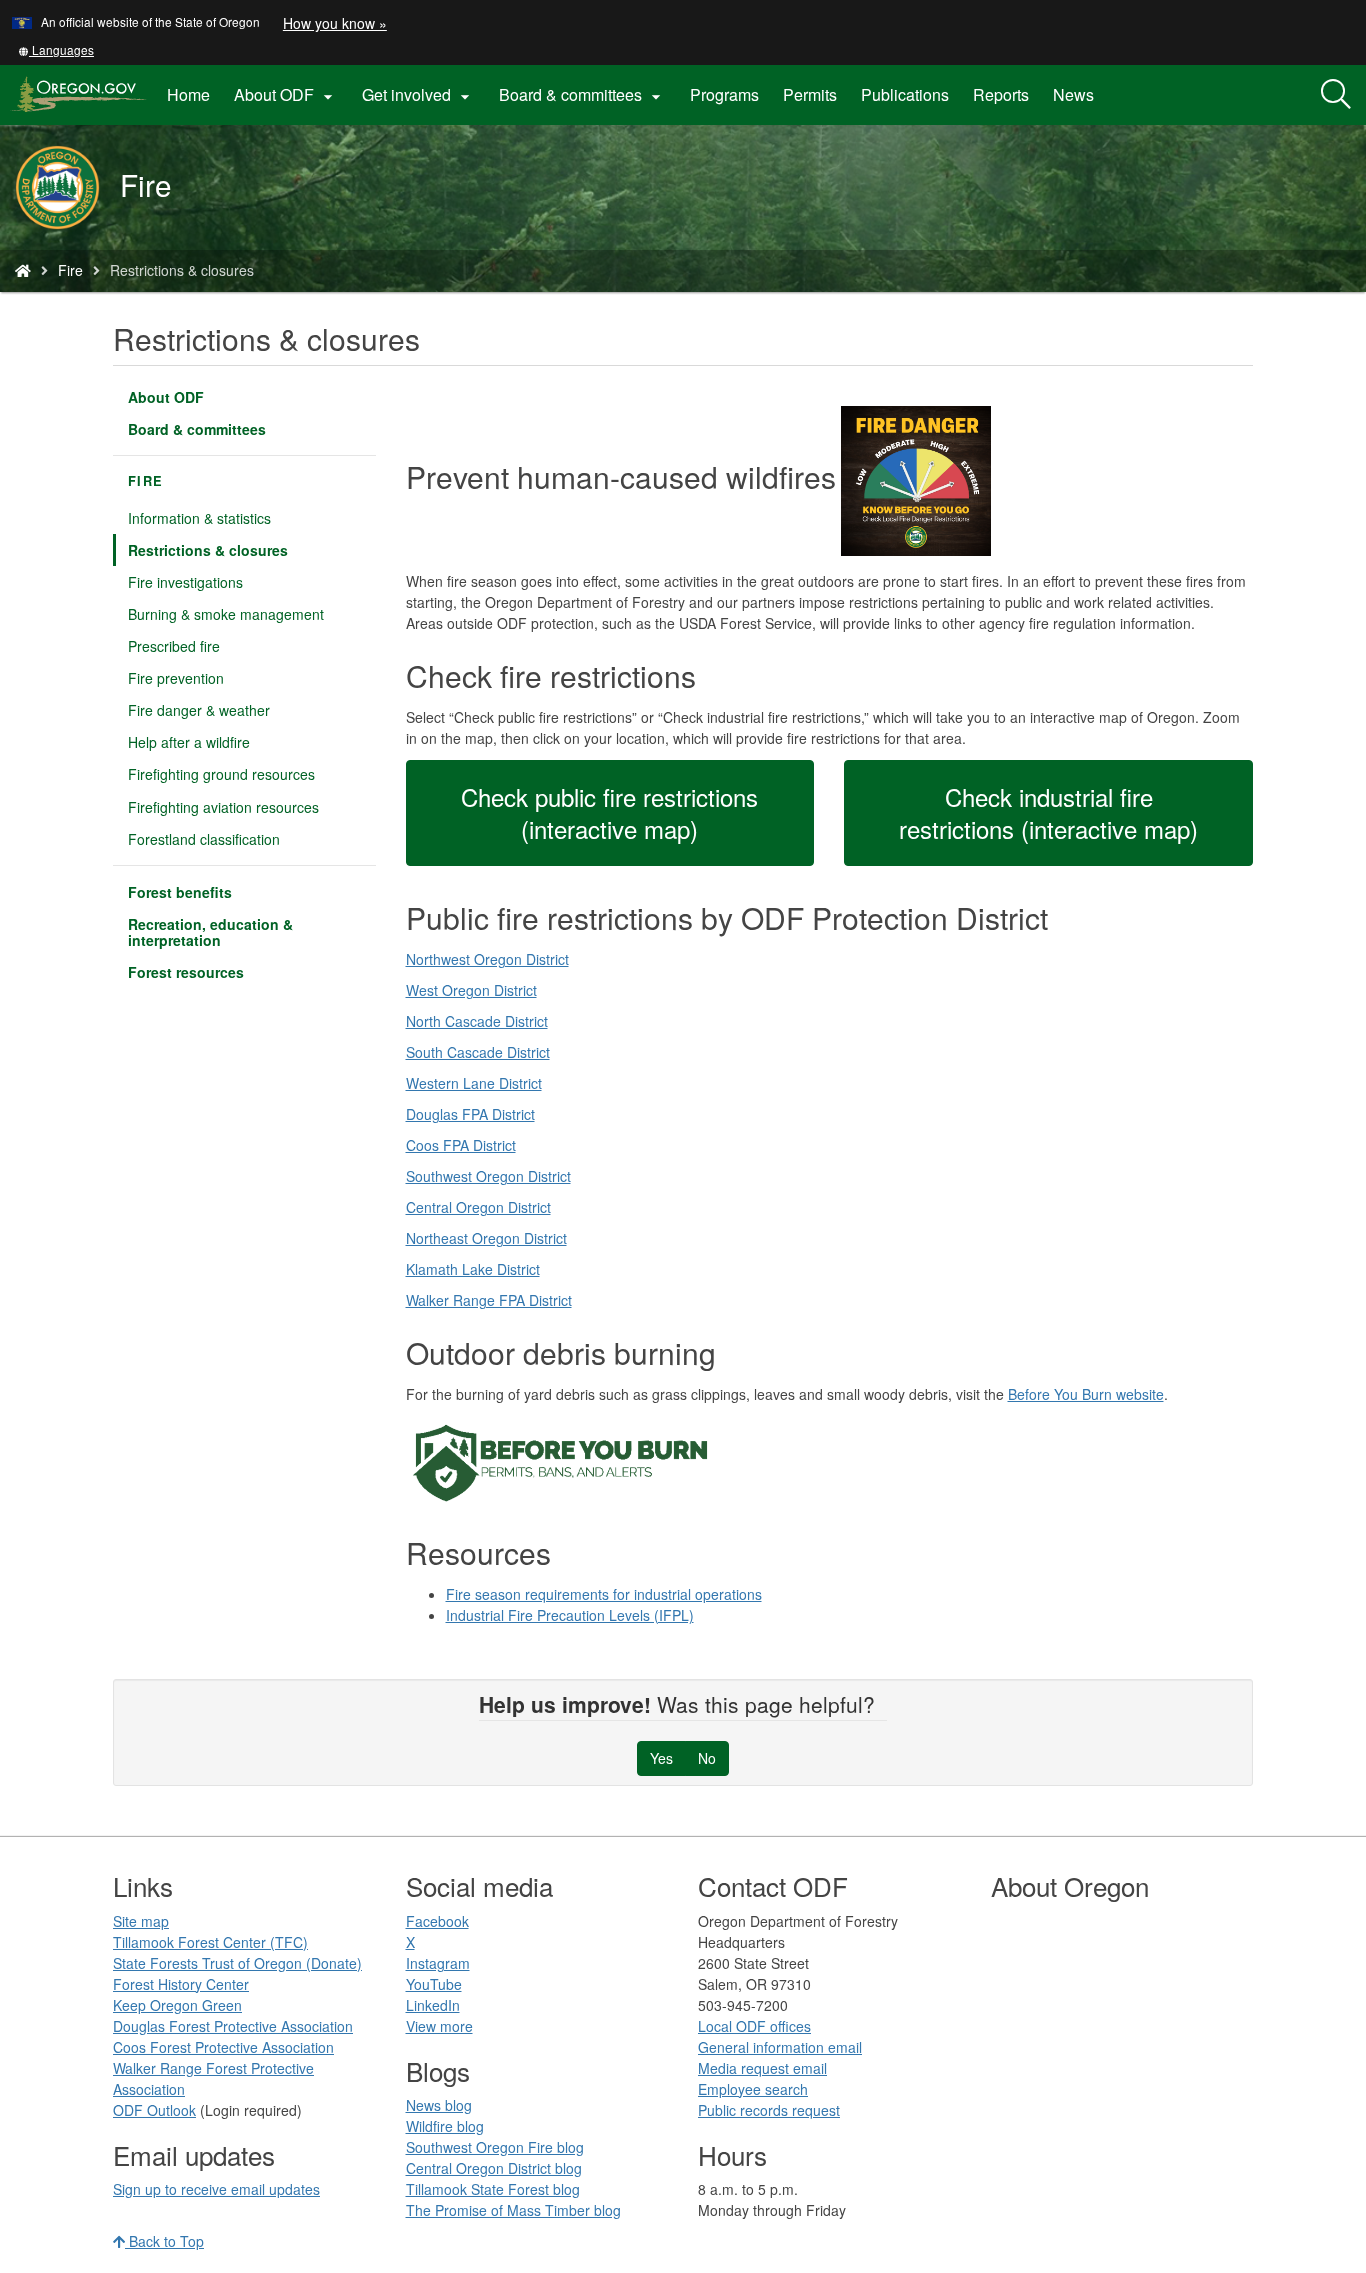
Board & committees (197, 429)
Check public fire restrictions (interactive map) (609, 812)
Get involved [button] (418, 95)
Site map (141, 1921)
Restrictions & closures (208, 550)
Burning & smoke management (226, 614)
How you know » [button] (335, 23)
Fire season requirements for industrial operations (604, 1594)
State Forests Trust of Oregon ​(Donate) (237, 1963)
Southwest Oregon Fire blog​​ (495, 2147)
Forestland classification (204, 839)
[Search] (1336, 95)
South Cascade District (478, 1052)
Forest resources (186, 972)
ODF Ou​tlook (154, 2110)
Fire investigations (185, 582)
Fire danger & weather (199, 710)
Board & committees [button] (582, 95)
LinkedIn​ (433, 2005)
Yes (661, 1758)
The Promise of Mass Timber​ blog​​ (513, 2210)
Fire (70, 270)
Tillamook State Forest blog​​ (493, 2189)
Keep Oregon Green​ (177, 2005)
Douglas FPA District (470, 1114)
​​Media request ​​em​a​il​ (762, 2068)
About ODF (166, 397)
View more (439, 2026)
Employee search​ (753, 2089)
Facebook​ (437, 1921)
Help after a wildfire (189, 742)
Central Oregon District (478, 1207)
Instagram (438, 1963)
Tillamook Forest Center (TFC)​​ (210, 1942)
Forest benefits (180, 892)
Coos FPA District (461, 1145)
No (707, 1758)
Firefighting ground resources (221, 774)
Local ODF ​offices (754, 2026)
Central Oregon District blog (494, 2168)
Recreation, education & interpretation (210, 932)
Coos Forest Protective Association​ (223, 2047)
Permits (810, 94)
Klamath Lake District (473, 1269)
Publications (905, 94)
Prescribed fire (174, 646)
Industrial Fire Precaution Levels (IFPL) (570, 1615)
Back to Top (164, 2241)
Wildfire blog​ (445, 2126)
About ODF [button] (286, 95)
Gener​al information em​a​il (780, 2047)
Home (188, 94)
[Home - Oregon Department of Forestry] (23, 270)
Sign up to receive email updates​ (216, 2189)
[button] (56, 49)
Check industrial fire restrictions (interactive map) (1048, 812)
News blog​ (439, 2105)
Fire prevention (176, 678)
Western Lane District (474, 1083)
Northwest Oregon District (487, 959)
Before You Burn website (1086, 1394)
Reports (1001, 94)
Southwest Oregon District (488, 1176)
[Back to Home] (67, 187)
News (1073, 94)
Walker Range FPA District (489, 1300)
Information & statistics (199, 518)
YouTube (434, 1984)
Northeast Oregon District (486, 1238)
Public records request (769, 2110)
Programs (724, 94)
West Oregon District (471, 990)
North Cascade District (477, 1021)
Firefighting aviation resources (223, 807)
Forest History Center (181, 1984)
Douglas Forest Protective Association (233, 2026)
